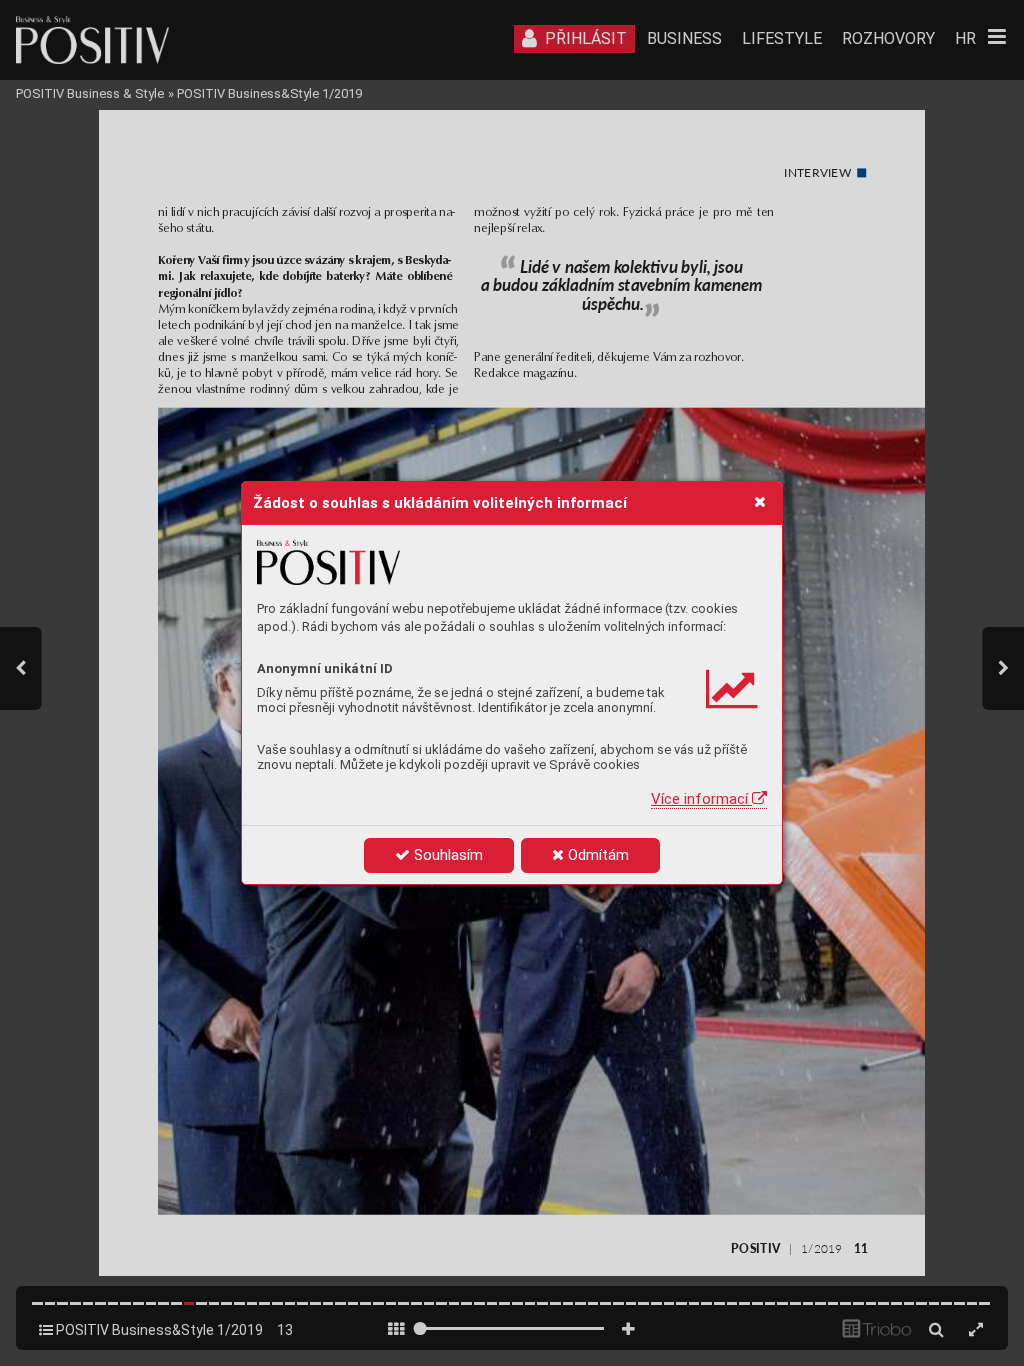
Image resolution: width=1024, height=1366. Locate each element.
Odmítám (596, 855)
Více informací (701, 799)
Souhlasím (446, 855)
